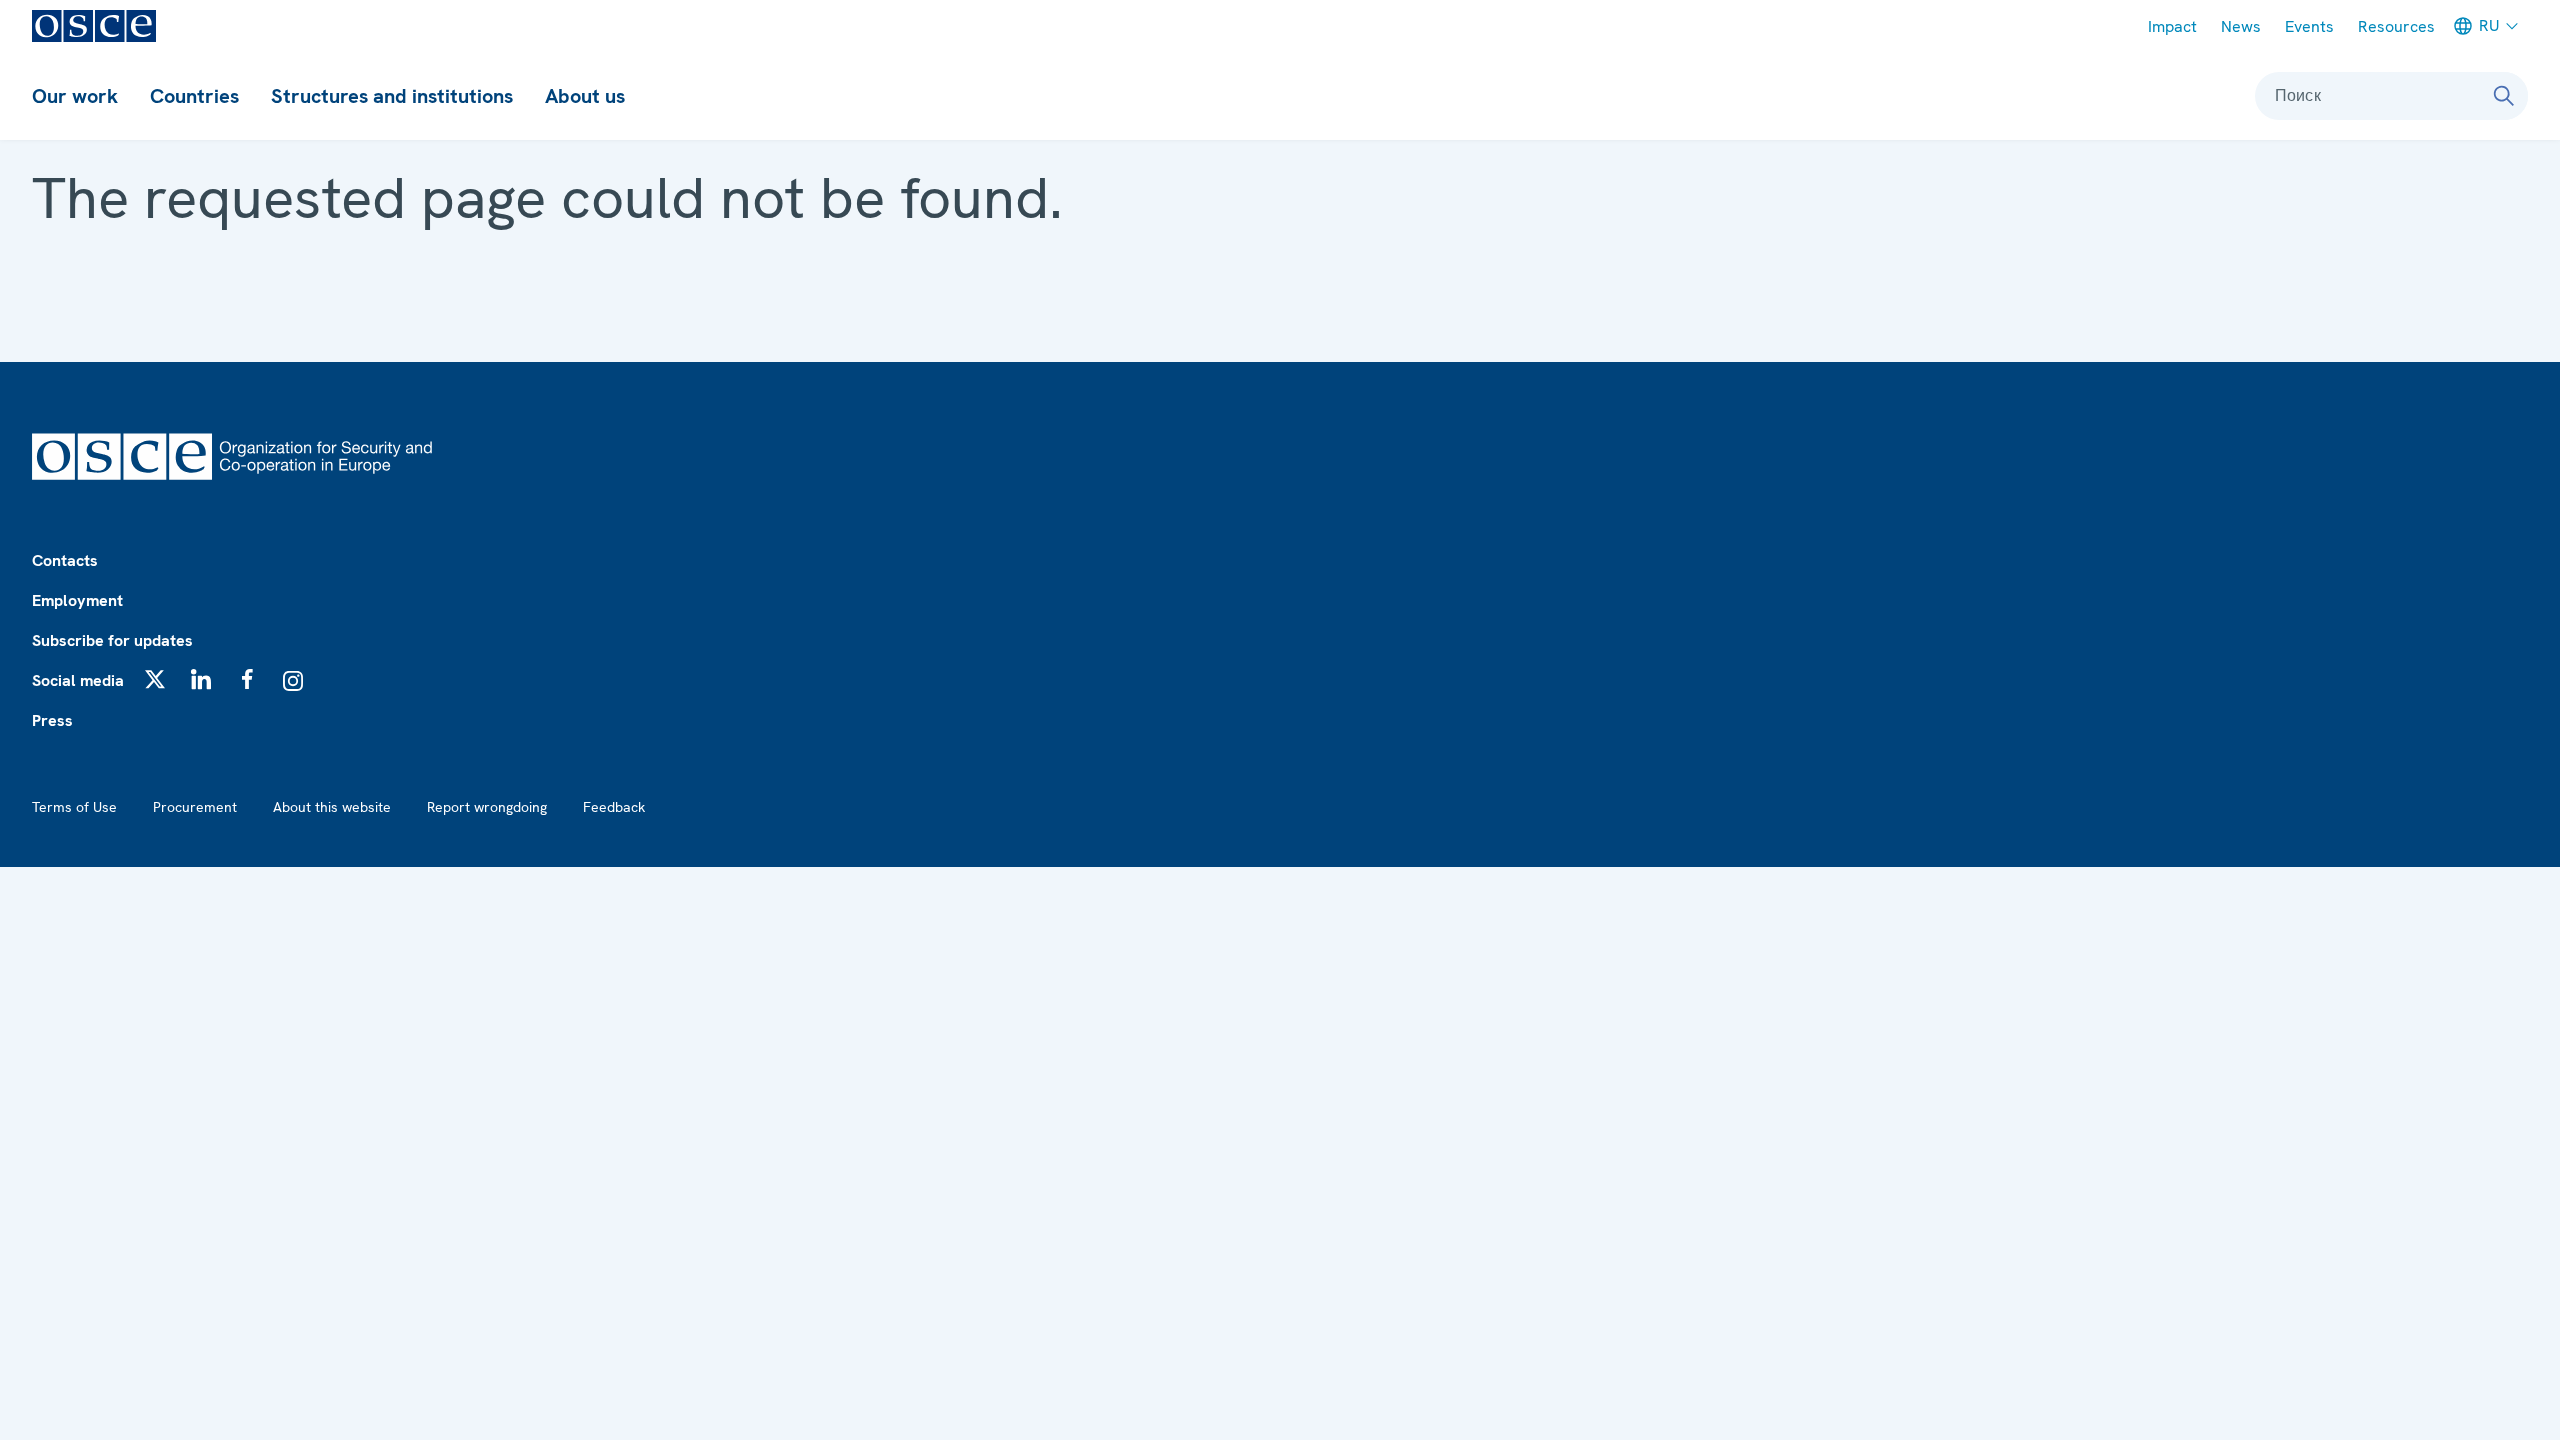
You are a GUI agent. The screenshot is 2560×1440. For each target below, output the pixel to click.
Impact (2172, 26)
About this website (332, 807)
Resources (2396, 26)
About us (585, 96)
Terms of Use (74, 807)
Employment (77, 600)
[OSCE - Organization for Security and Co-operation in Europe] (94, 26)
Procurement (195, 807)
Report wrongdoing (487, 807)
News (2241, 26)
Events (2309, 26)
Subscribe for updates (112, 640)
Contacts (65, 560)
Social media (78, 680)
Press (52, 720)
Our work (75, 96)
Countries (194, 96)
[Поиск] (2504, 96)
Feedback (614, 807)
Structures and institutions (392, 96)
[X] (155, 679)
